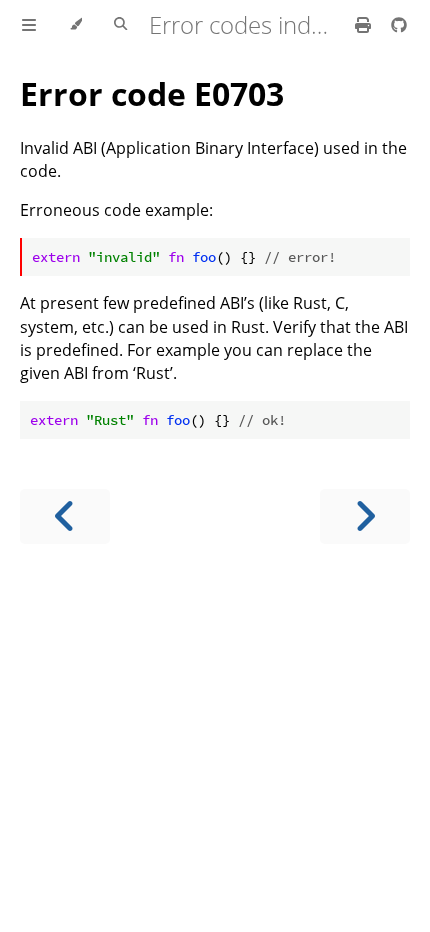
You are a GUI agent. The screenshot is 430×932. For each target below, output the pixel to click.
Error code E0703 (152, 93)
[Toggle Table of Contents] (29, 25)
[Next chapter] (365, 516)
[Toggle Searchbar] (120, 25)
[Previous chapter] (65, 516)
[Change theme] (75, 25)
